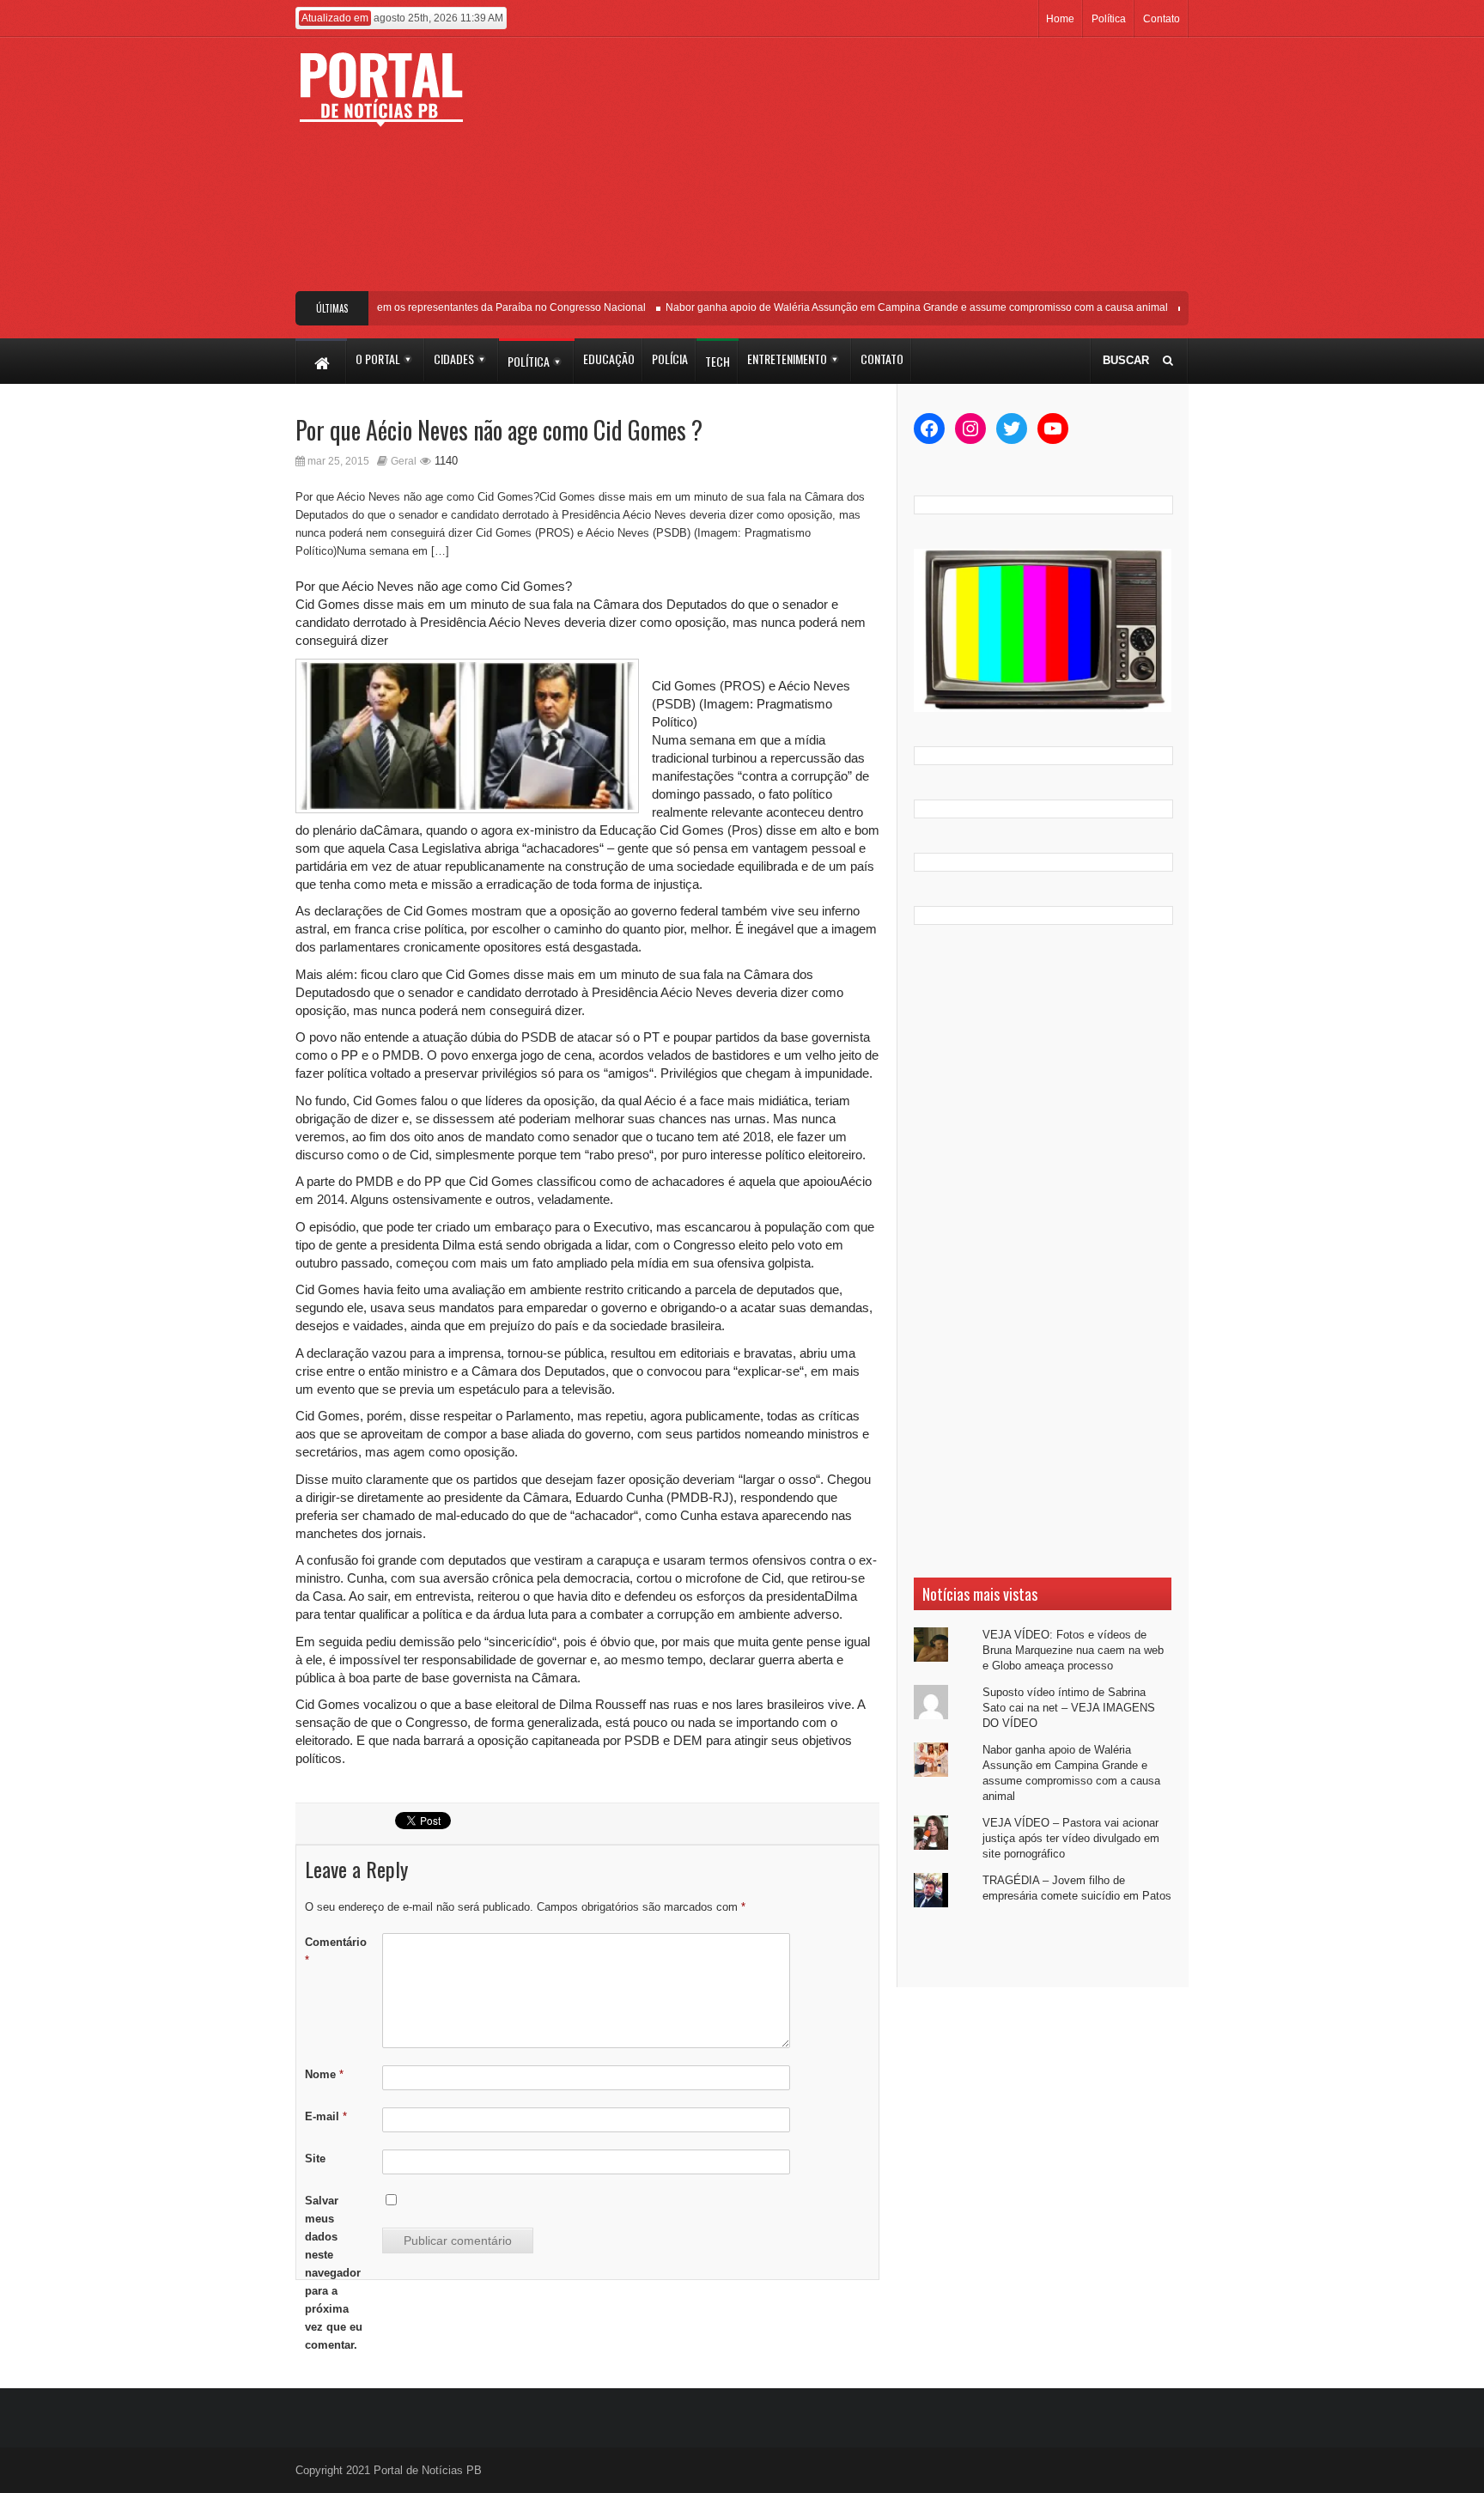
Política (1109, 19)
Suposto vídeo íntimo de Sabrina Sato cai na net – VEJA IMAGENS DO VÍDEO (1069, 1708)
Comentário (336, 1951)
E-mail (326, 2116)
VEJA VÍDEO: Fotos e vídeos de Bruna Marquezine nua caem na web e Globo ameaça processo (1073, 1650)
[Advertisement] (869, 171)
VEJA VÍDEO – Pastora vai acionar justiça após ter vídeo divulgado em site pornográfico (1071, 1838)
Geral (404, 461)
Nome (324, 2074)
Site (315, 2159)
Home (1060, 19)
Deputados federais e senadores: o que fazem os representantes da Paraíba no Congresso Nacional (388, 307)
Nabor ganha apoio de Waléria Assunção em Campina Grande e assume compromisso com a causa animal (894, 307)
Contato (1162, 19)
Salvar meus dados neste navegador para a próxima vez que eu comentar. (334, 2273)
